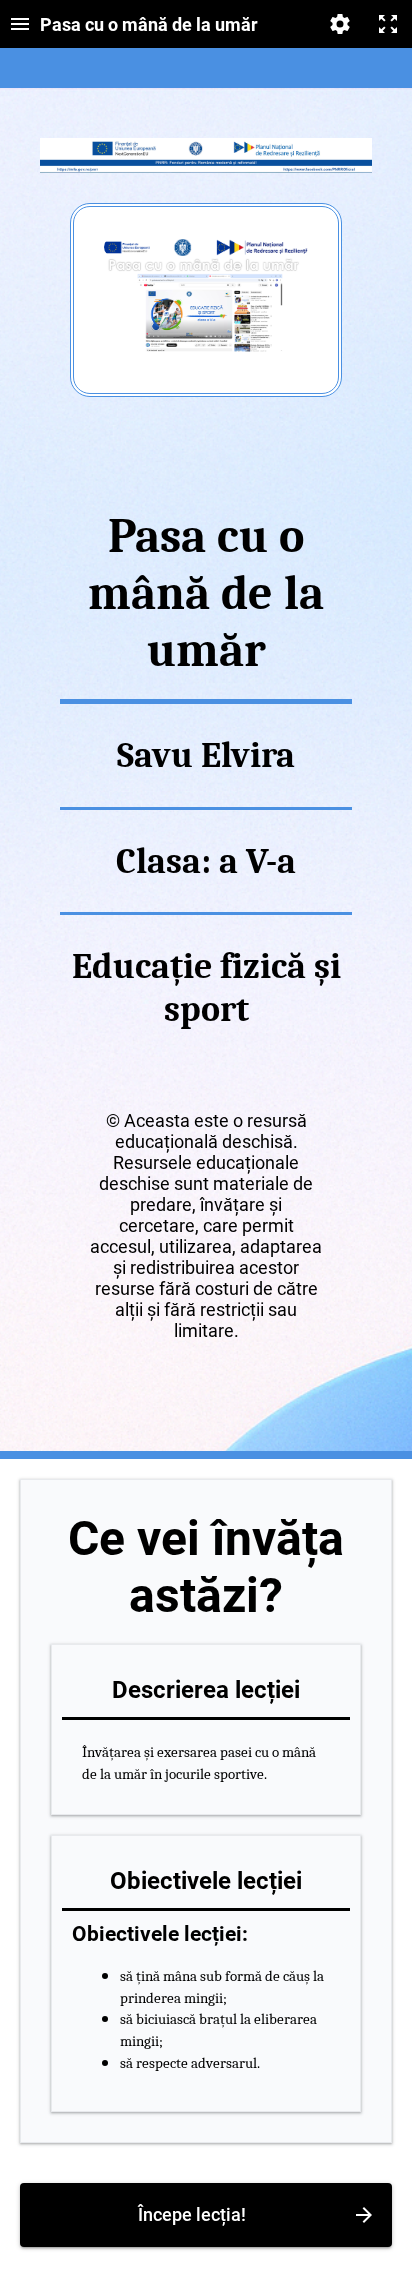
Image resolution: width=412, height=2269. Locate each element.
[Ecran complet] (388, 24)
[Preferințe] (340, 24)
